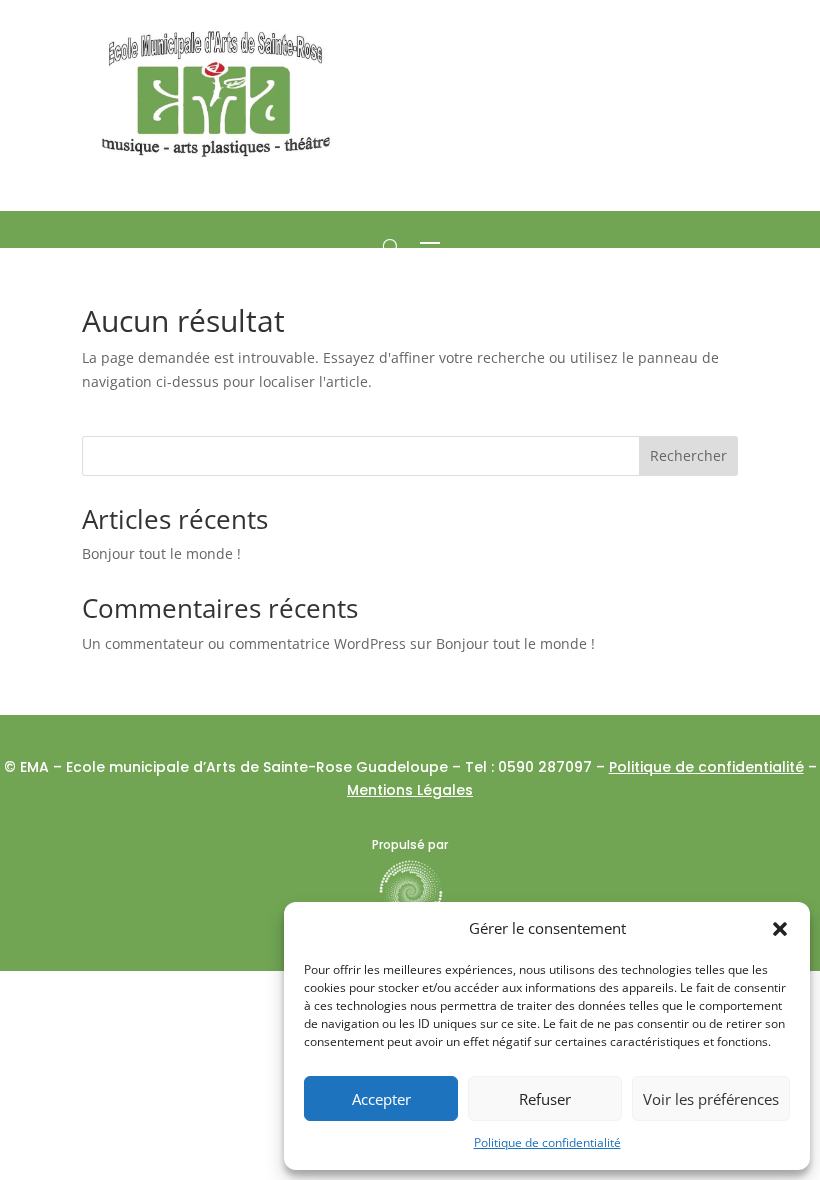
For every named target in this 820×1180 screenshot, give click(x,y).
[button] (780, 929)
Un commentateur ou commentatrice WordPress (244, 643)
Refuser (545, 1099)
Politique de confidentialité (547, 1142)
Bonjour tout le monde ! (161, 553)
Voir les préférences (711, 1099)
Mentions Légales (410, 790)
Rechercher (688, 455)
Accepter (381, 1099)
